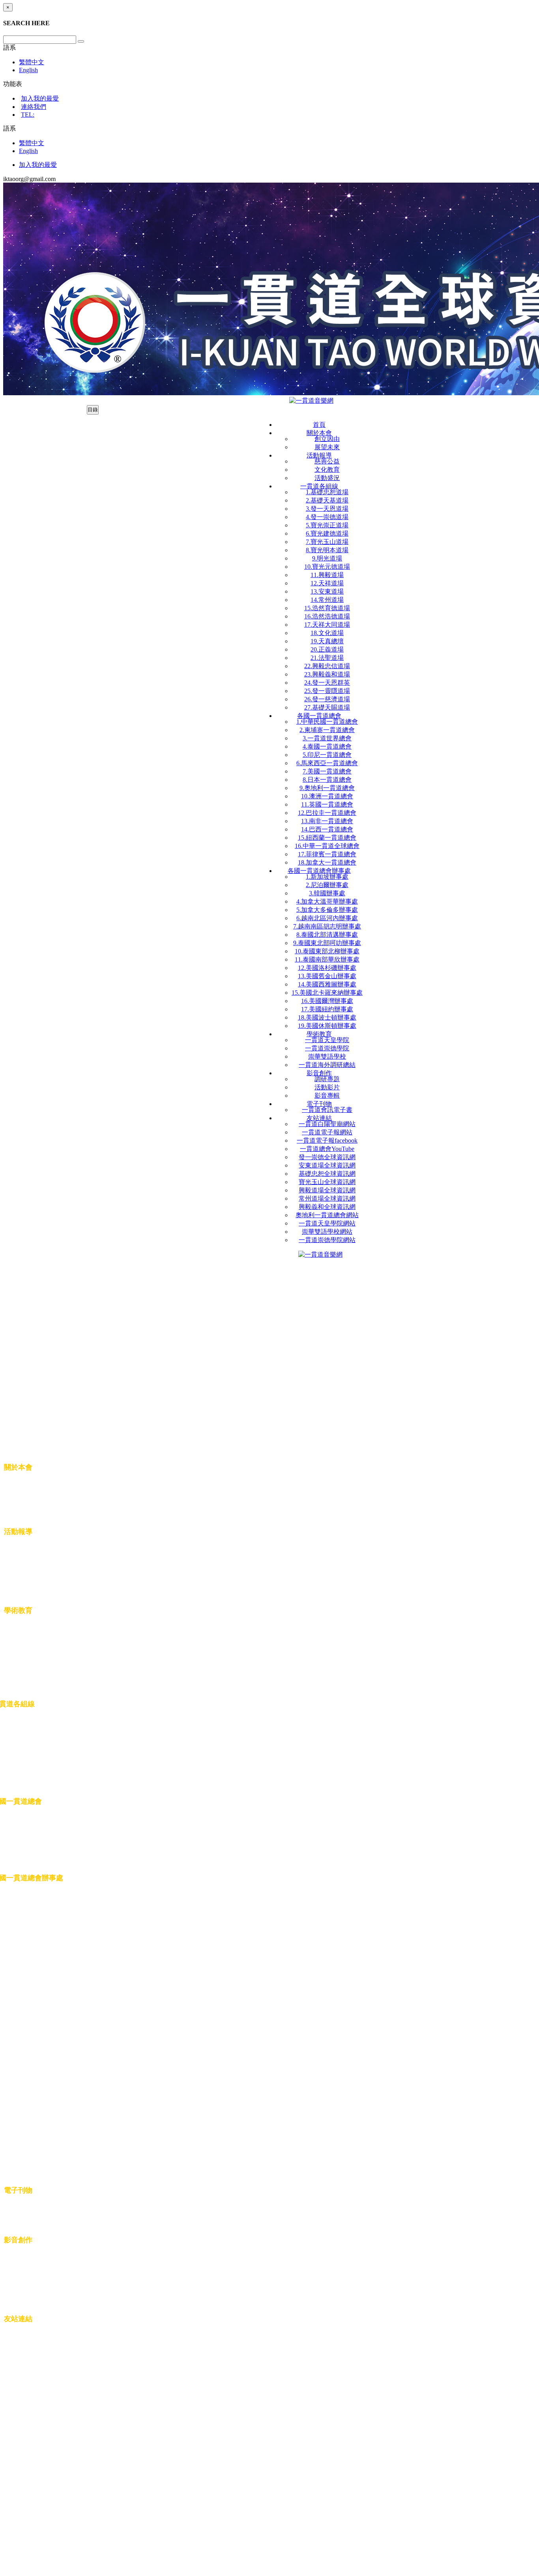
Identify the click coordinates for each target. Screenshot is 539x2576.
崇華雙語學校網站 (327, 1232)
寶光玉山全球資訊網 (327, 1182)
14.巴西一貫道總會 (327, 829)
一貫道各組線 (319, 486)
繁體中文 (32, 62)
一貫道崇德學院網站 (327, 1240)
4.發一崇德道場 (327, 517)
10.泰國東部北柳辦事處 (327, 951)
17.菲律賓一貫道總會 (327, 854)
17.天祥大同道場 (327, 625)
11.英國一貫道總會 (327, 804)
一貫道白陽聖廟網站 (327, 1124)
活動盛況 (327, 478)
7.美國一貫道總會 (327, 771)
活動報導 (319, 455)
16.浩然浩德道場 (327, 616)
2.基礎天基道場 (327, 500)
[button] (9, 48)
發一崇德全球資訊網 (327, 1157)
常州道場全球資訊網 (327, 1198)
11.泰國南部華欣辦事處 (327, 959)
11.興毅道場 (327, 575)
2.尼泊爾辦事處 (327, 885)
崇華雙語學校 (327, 1056)
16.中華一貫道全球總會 (327, 846)
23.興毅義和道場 (327, 674)
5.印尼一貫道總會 (327, 755)
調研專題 (327, 1079)
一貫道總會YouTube (327, 1149)
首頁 (319, 425)
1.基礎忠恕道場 (327, 492)
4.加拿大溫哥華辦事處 (327, 901)
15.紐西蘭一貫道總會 (327, 838)
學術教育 (319, 1034)
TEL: (28, 115)
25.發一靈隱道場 (327, 691)
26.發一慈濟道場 (327, 699)
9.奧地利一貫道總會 (327, 788)
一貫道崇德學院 (327, 1048)
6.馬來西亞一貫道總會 (327, 763)
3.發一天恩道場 (327, 509)
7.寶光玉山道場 (327, 542)
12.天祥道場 (327, 583)
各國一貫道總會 (319, 716)
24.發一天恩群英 (327, 683)
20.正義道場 (327, 649)
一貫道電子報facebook (327, 1140)
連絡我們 (34, 107)
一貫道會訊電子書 (327, 1110)
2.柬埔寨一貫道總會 (327, 730)
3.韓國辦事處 (327, 893)
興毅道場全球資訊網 (327, 1190)
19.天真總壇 (327, 641)
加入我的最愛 (40, 98)
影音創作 (319, 1073)
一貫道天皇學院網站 (327, 1223)
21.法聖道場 (327, 658)
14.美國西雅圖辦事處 (327, 984)
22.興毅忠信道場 (327, 666)
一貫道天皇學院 (327, 1040)
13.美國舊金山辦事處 (327, 976)
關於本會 (319, 433)
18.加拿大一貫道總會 (327, 862)
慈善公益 (327, 461)
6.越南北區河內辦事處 (327, 918)
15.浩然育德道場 (327, 608)
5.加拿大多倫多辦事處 (327, 910)
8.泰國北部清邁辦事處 (327, 935)
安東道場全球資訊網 (327, 1165)
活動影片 (327, 1087)
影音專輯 (327, 1096)
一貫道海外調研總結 (327, 1065)
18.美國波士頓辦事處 (327, 1017)
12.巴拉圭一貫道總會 (327, 813)
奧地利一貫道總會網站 (327, 1215)
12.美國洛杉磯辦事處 (327, 968)
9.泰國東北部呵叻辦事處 (327, 943)
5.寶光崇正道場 (327, 525)
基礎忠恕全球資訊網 (327, 1174)
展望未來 (327, 447)
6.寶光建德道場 (327, 533)
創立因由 (327, 439)
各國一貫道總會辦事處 (319, 871)
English (28, 70)
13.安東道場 (327, 591)
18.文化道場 (327, 633)
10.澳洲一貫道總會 (327, 796)
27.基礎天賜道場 (327, 707)
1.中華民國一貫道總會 (327, 722)
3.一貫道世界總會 (327, 738)
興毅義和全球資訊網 (327, 1207)
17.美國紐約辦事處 (327, 1009)
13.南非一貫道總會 (327, 821)
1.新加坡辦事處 (327, 877)
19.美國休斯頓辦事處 (327, 1026)
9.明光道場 (327, 558)
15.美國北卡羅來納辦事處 (327, 993)
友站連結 (319, 1118)
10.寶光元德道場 (327, 567)
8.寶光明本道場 (327, 550)
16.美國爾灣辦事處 (327, 1001)
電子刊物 (319, 1104)
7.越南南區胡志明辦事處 (327, 926)
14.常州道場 (327, 600)
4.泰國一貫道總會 (327, 746)
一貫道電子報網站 (327, 1132)
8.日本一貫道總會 (327, 780)
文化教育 (327, 470)
